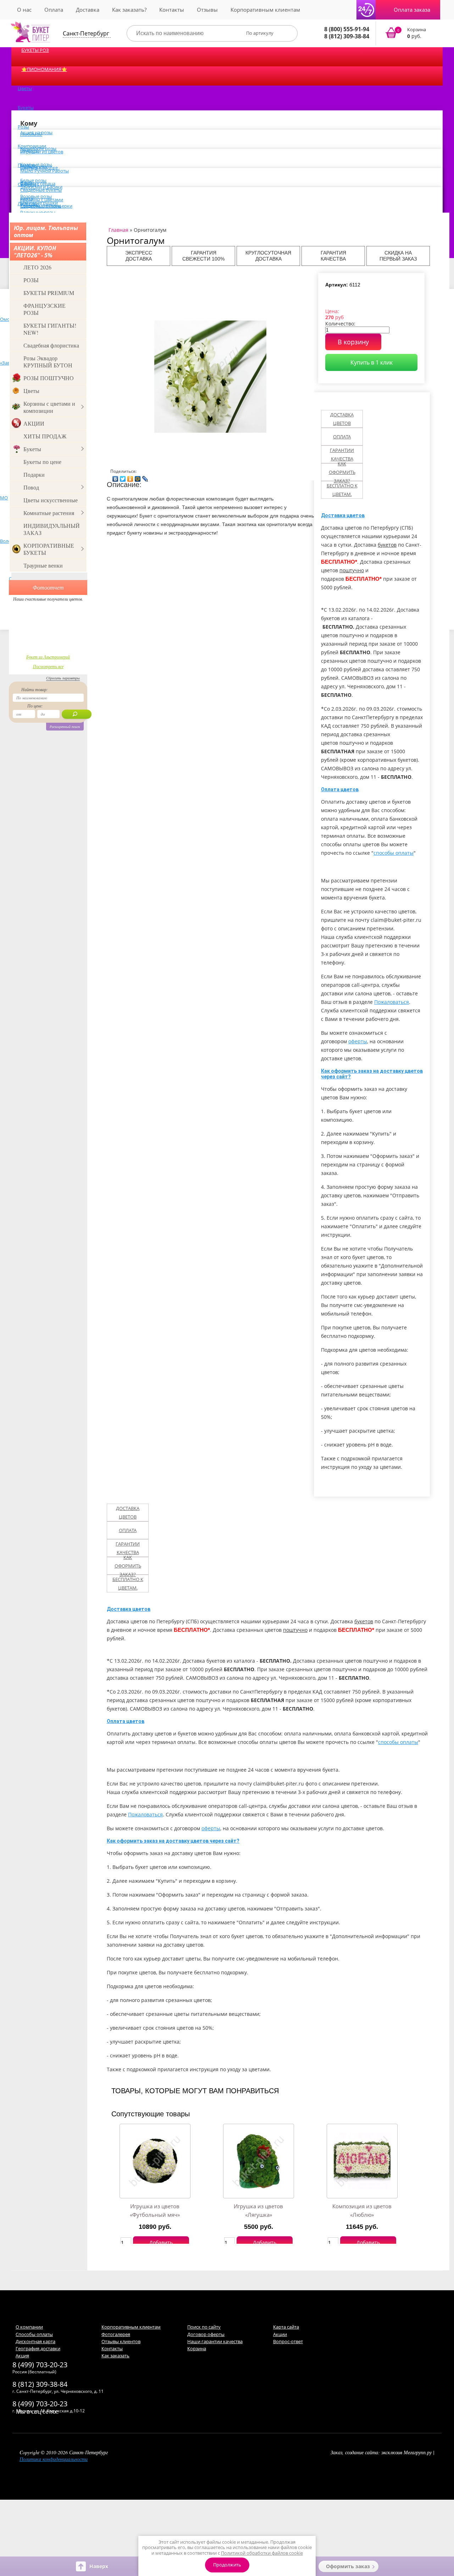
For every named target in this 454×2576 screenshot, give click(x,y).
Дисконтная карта (35, 2341)
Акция (22, 2356)
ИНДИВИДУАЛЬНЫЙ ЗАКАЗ (52, 529)
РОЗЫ (31, 280)
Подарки (34, 474)
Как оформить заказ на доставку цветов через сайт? (173, 1841)
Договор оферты (206, 2334)
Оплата (54, 10)
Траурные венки (43, 565)
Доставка (88, 10)
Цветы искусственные (51, 500)
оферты (358, 1041)
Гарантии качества (342, 454)
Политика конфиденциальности (54, 2459)
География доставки (38, 2348)
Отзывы (207, 10)
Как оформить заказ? (342, 472)
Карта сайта (286, 2327)
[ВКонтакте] (115, 477)
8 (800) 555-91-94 (347, 29)
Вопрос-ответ (288, 2341)
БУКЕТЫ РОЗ (35, 50)
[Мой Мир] (138, 477)
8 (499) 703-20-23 (40, 2365)
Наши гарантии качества (215, 2341)
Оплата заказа (412, 10)
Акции (280, 2334)
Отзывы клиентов (121, 2341)
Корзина (197, 2348)
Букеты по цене (42, 462)
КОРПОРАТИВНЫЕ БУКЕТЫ (49, 549)
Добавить (161, 2243)
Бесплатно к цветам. (342, 490)
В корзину (353, 342)
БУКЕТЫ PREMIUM (49, 293)
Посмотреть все (48, 666)
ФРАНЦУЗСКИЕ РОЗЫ (45, 309)
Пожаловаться (392, 1002)
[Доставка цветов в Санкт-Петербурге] (31, 32)
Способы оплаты (34, 2334)
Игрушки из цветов (42, 152)
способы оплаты (394, 853)
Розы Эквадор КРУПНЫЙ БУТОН (48, 362)
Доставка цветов (342, 419)
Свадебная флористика (51, 345)
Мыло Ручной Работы (45, 171)
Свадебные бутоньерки (46, 206)
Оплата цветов (340, 789)
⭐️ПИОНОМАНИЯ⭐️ (44, 69)
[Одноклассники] (130, 477)
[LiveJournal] (145, 477)
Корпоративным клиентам (265, 10)
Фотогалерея (116, 2334)
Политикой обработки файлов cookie (262, 2553)
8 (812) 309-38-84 (347, 36)
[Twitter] (123, 477)
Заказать (410, 33)
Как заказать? (129, 10)
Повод (31, 487)
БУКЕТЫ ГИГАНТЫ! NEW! (50, 329)
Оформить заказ (348, 2566)
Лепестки (28, 203)
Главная (118, 230)
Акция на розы (36, 132)
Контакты (172, 10)
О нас (24, 10)
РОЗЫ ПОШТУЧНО (49, 378)
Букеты (26, 108)
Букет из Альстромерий (48, 657)
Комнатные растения (49, 513)
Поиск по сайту (204, 2327)
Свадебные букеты (41, 190)
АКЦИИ (34, 423)
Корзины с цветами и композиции (49, 407)
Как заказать (115, 2356)
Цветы (25, 88)
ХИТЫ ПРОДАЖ (45, 436)
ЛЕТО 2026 (37, 267)
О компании (29, 2327)
